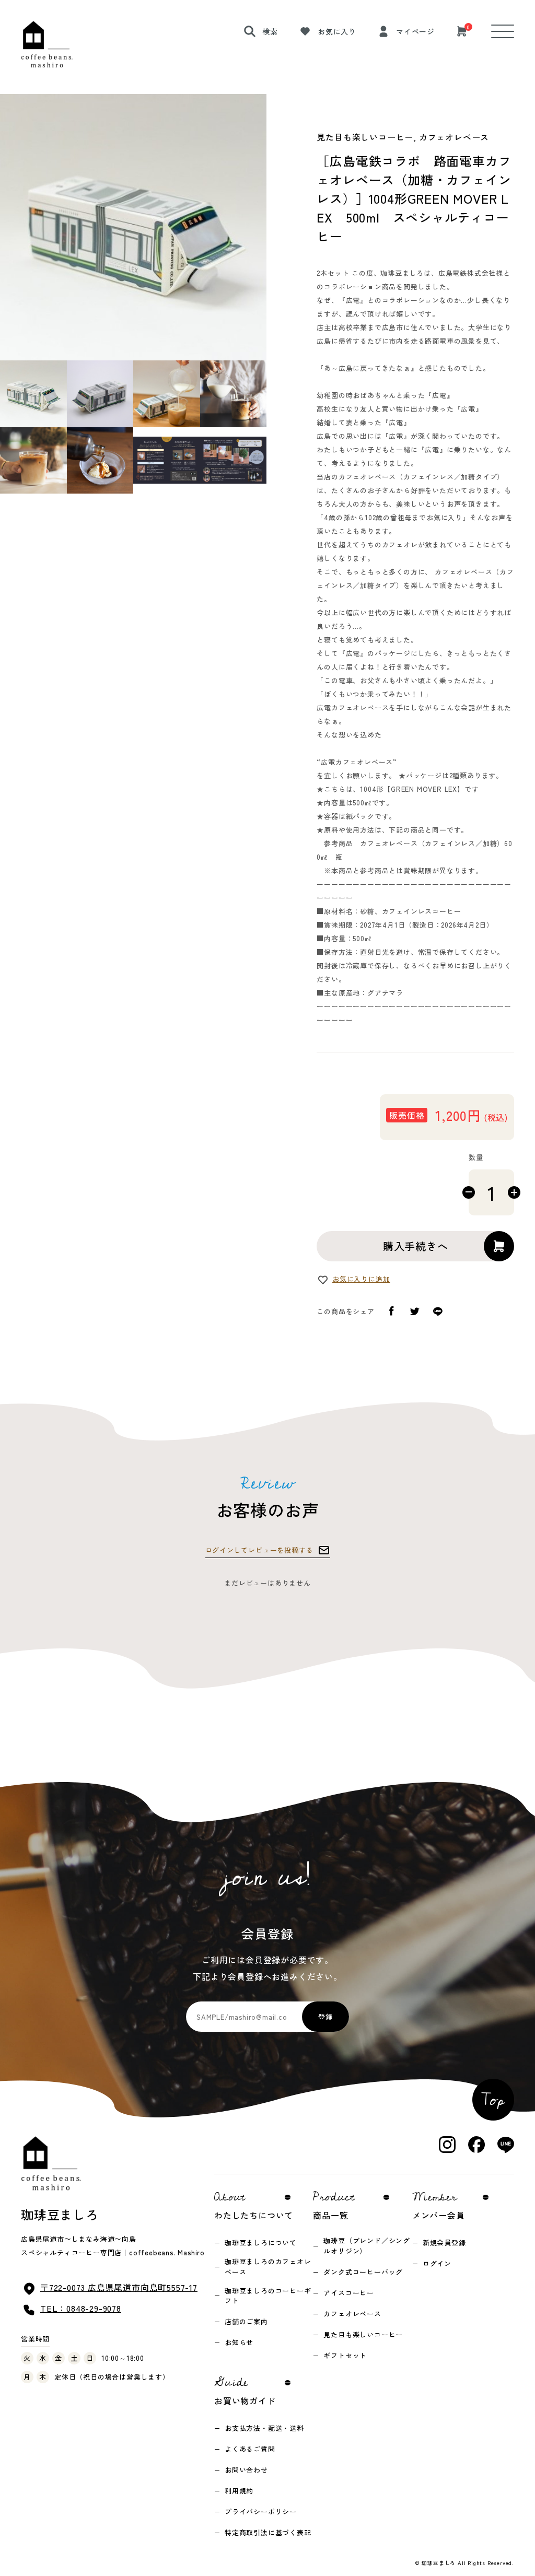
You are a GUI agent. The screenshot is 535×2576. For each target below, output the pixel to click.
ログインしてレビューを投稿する (259, 1550)
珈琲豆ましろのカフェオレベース (268, 2267)
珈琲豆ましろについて (261, 2243)
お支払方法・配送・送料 (264, 2428)
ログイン (437, 2263)
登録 (325, 2016)
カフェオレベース (352, 2314)
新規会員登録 (444, 2243)
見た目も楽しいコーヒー (363, 2334)
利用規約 (239, 2491)
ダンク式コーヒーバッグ (363, 2272)
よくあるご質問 (250, 2449)
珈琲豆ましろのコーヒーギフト (268, 2296)
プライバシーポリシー (261, 2511)
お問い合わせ (246, 2470)
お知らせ (239, 2342)
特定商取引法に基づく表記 (268, 2532)
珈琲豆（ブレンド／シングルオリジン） (367, 2246)
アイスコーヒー (349, 2293)
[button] (33, 394)
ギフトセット (345, 2355)
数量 (476, 1157)
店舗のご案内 (246, 2321)
